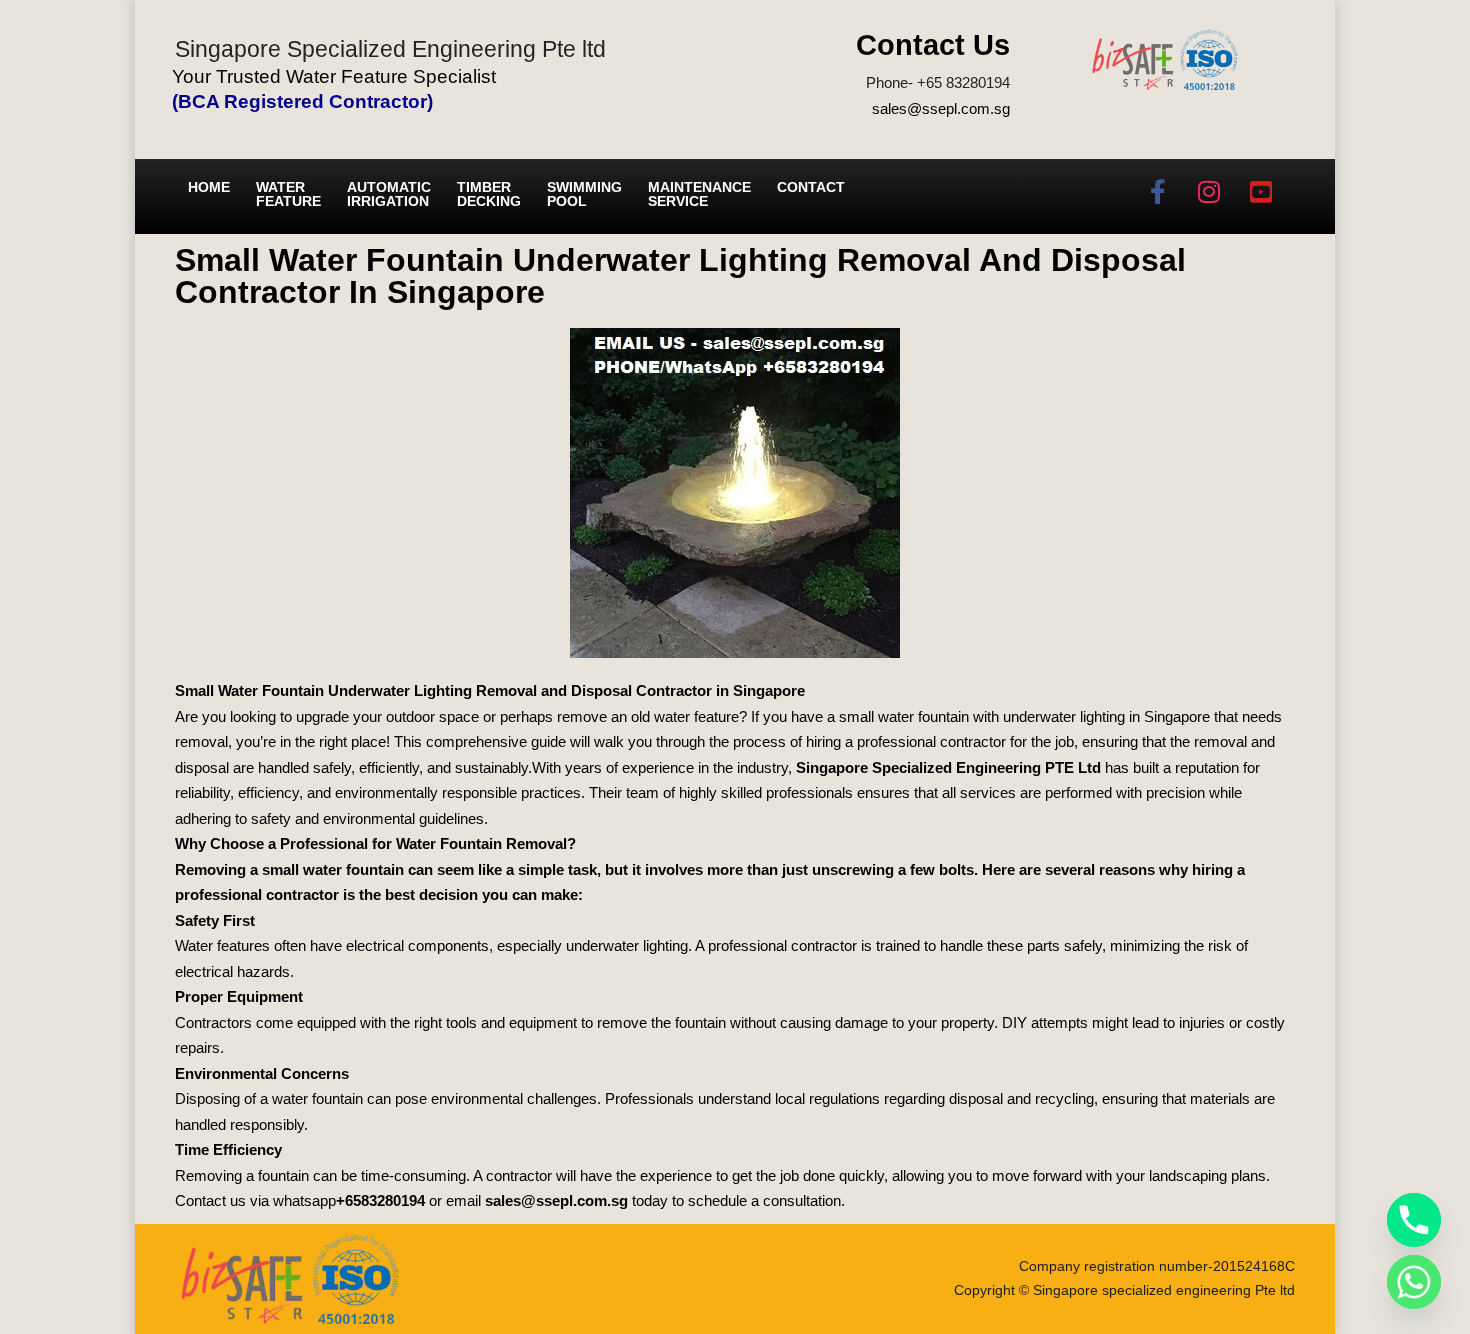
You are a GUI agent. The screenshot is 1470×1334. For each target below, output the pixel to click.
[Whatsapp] (1414, 1282)
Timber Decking (489, 194)
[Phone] (1414, 1220)
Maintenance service (699, 194)
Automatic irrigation (389, 194)
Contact (811, 187)
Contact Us (933, 45)
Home (209, 187)
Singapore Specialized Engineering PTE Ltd (948, 767)
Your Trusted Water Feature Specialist (334, 76)
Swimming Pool (584, 194)
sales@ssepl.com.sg (941, 108)
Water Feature (288, 194)
